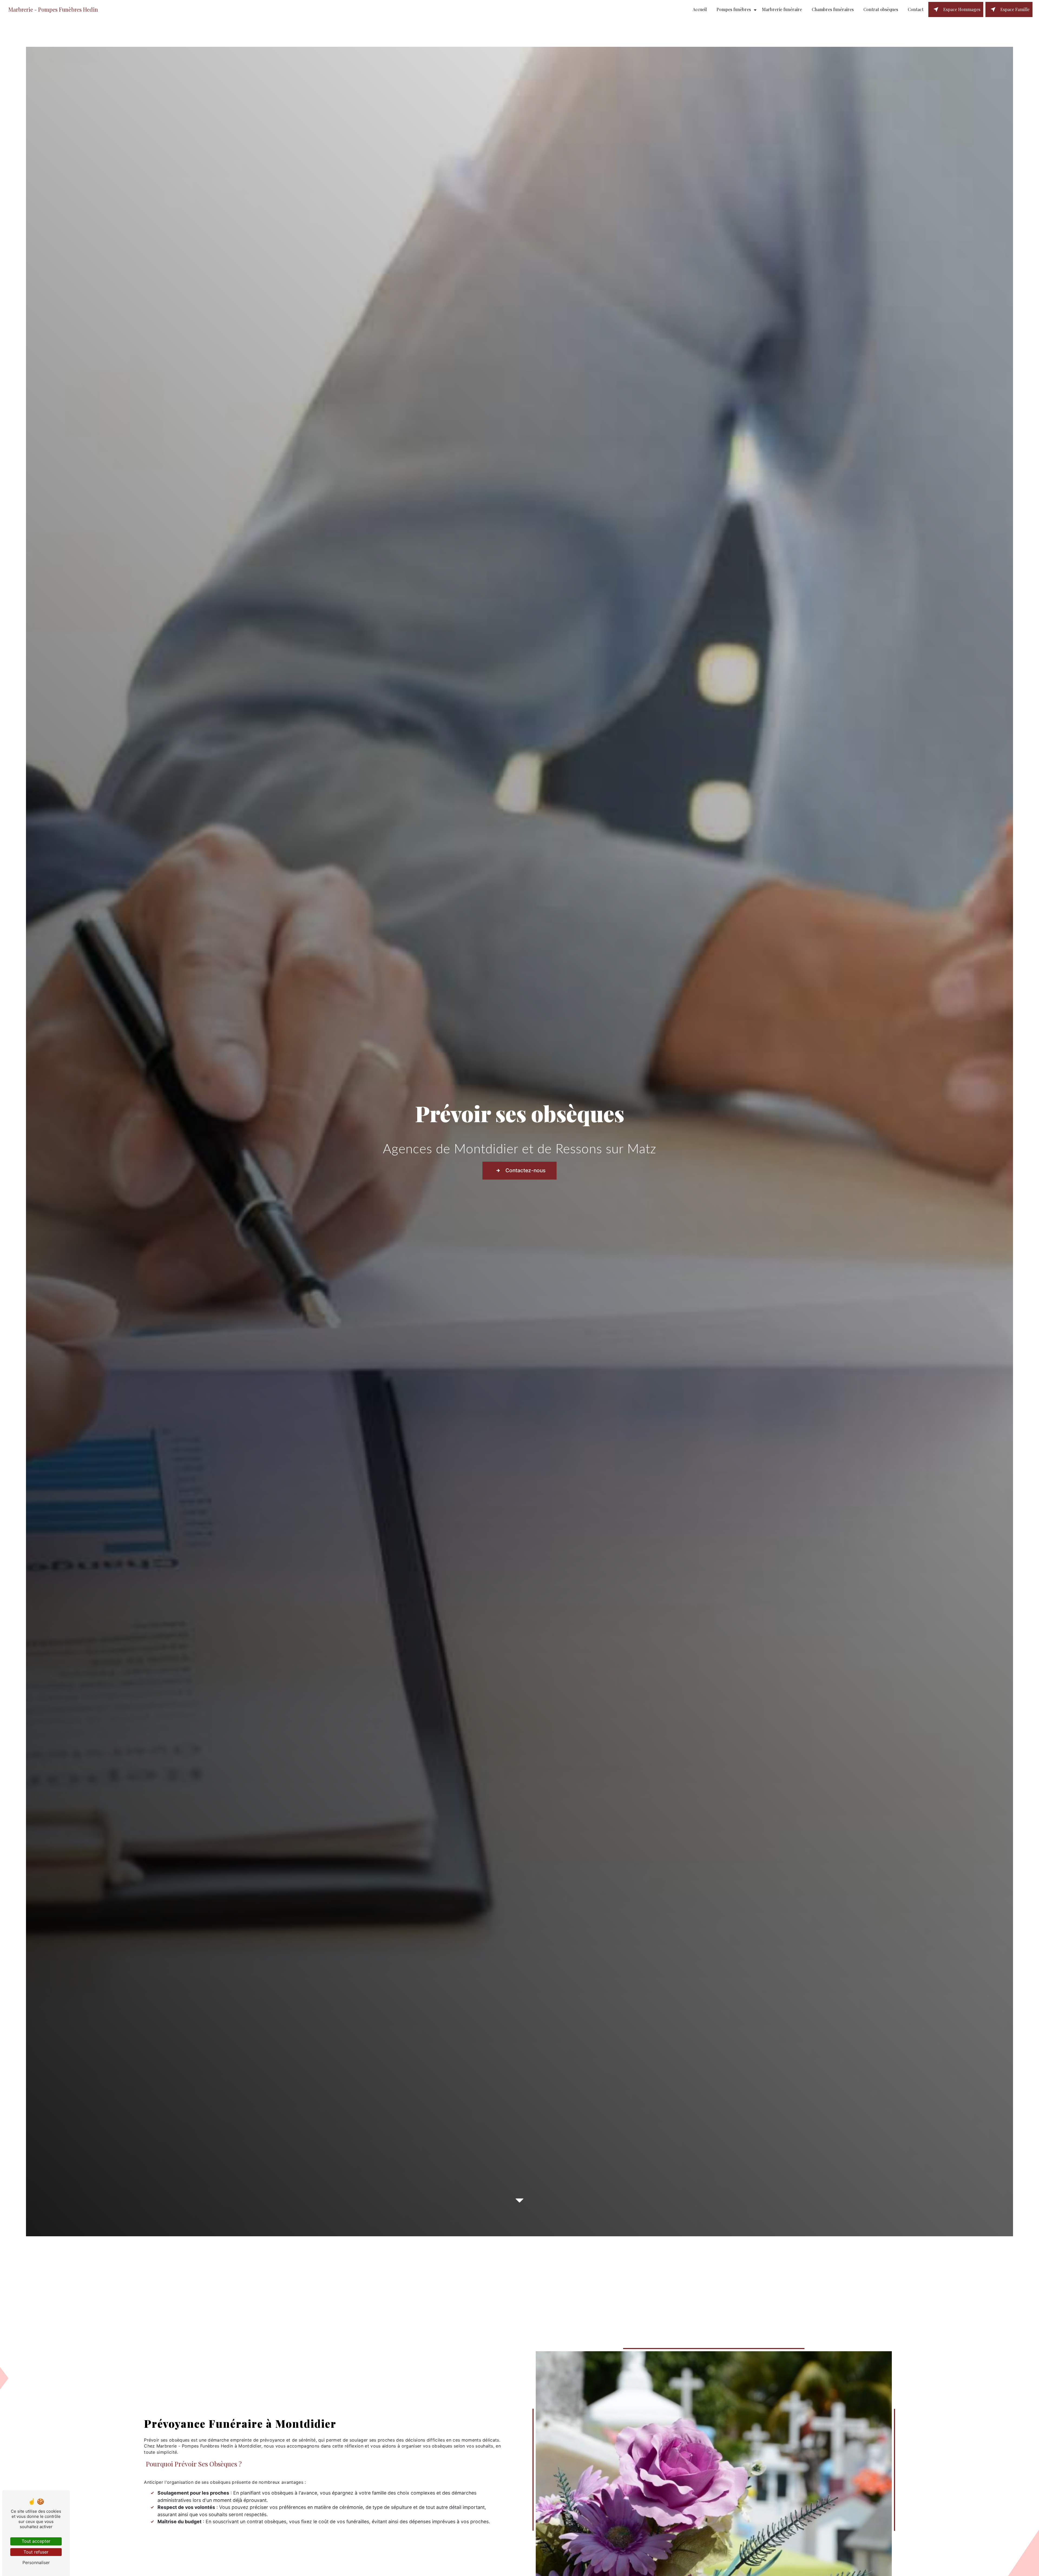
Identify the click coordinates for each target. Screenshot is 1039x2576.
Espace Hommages (962, 9)
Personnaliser (36, 2562)
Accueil (700, 9)
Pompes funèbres (734, 9)
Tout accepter (36, 2541)
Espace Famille (1015, 9)
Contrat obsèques (881, 9)
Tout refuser (36, 2552)
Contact (916, 9)
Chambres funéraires (833, 9)
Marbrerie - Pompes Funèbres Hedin (53, 9)
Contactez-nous (525, 1170)
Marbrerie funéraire (782, 9)
